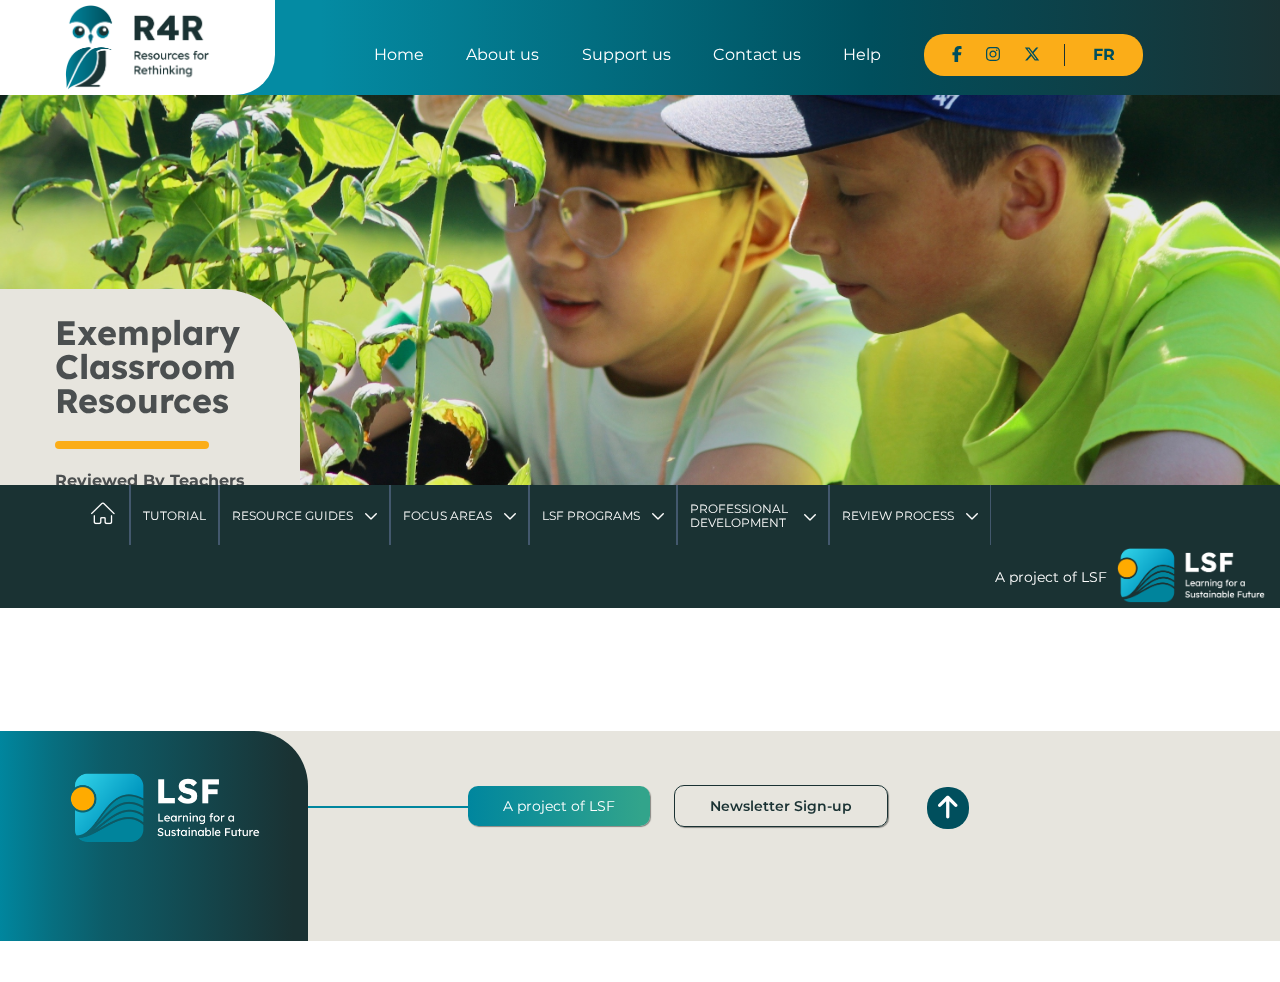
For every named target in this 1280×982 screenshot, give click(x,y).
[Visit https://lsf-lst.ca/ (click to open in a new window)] (1191, 578)
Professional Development (739, 515)
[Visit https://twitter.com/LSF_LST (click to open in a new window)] (1032, 54)
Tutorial (174, 515)
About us (502, 54)
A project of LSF (559, 806)
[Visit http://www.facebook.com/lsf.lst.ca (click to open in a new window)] (957, 54)
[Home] (137, 46)
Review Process (898, 515)
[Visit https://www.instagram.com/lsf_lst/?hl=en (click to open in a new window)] (993, 54)
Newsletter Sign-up (781, 806)
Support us (626, 54)
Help (862, 54)
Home (399, 54)
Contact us (757, 54)
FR (1104, 54)
